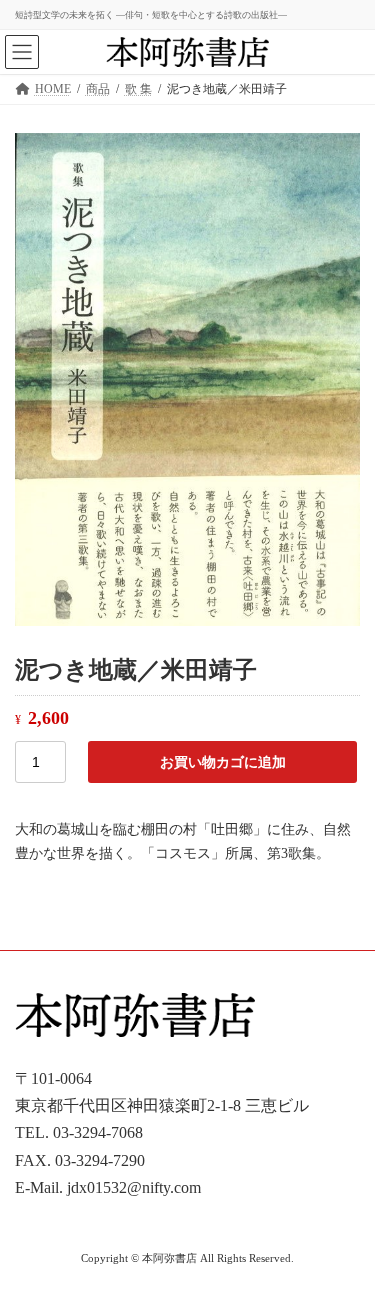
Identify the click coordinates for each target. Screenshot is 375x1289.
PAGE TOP (346, 1227)
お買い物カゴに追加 (223, 762)
